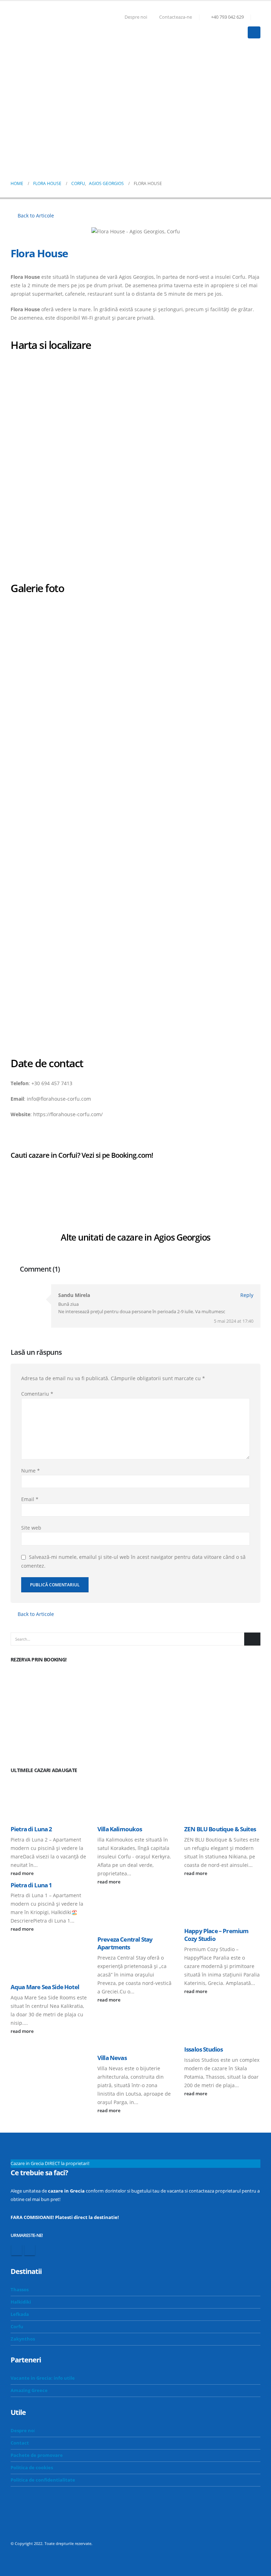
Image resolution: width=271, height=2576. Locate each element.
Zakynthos (23, 2339)
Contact (20, 2443)
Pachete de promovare (37, 2455)
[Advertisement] (135, 104)
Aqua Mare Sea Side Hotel (45, 1987)
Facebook (17, 2250)
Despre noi (136, 17)
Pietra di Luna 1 (31, 1885)
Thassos (20, 2290)
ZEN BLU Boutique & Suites (220, 1829)
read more (23, 1873)
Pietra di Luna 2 (31, 1829)
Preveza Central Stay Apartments (125, 1943)
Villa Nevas (112, 2058)
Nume (31, 1471)
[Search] (252, 1639)
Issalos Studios (203, 2049)
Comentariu (37, 1394)
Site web (31, 1528)
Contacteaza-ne (176, 17)
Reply (247, 1295)
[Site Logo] (30, 26)
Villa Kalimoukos (120, 1829)
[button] (257, 17)
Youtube (30, 2250)
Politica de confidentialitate (43, 2480)
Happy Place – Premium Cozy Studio (216, 1935)
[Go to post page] (49, 1799)
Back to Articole (35, 216)
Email (30, 1499)
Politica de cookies (32, 2468)
